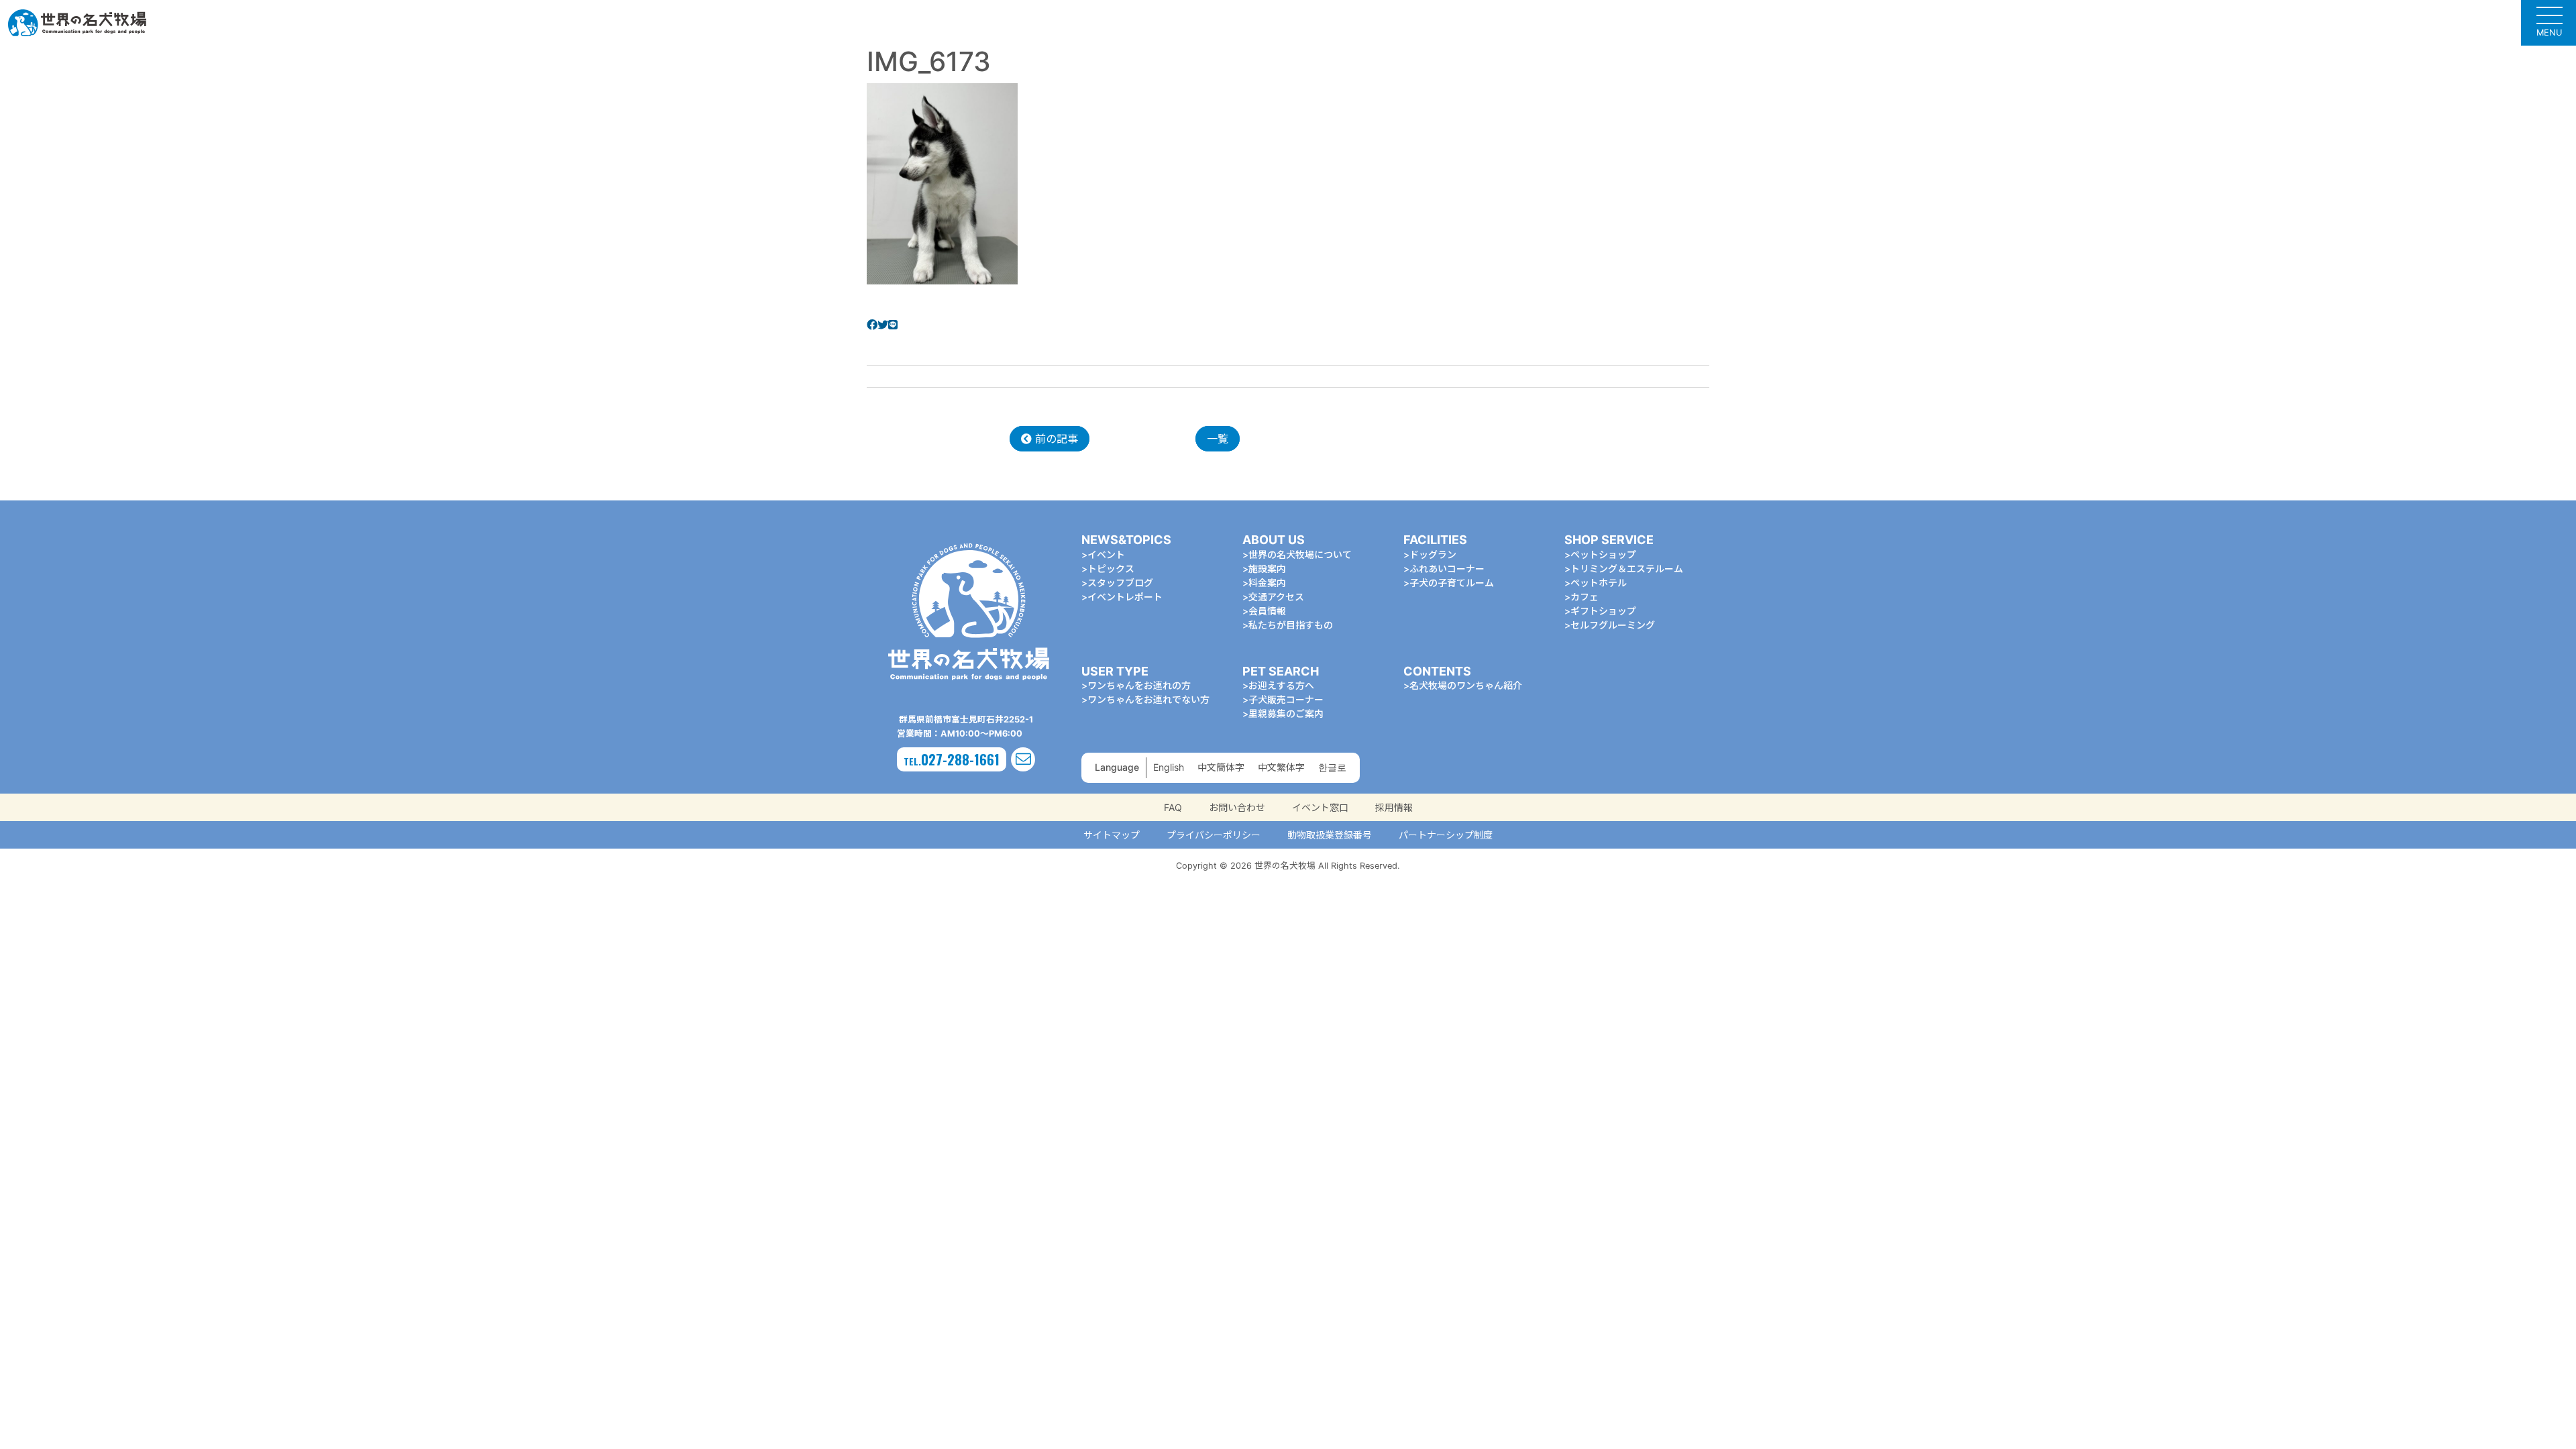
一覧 (1218, 439)
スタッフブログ (1120, 583)
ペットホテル (1599, 583)
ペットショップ (1603, 554)
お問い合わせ (1237, 807)
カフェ (1585, 597)
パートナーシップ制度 (1446, 835)
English (1169, 767)
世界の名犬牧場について (1300, 554)
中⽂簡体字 (1221, 767)
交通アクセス (1276, 597)
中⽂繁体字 (1281, 767)
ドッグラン (1433, 554)
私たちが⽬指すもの (1291, 625)
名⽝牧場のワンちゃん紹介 (1466, 685)
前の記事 (1055, 439)
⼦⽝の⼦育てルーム (1452, 583)
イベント (1106, 554)
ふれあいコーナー (1447, 569)
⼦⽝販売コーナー (1286, 699)
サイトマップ (1112, 835)
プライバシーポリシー (1214, 835)
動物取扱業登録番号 (1330, 835)
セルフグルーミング (1613, 625)
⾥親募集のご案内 (1286, 713)
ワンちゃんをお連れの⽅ (1139, 685)
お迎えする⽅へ (1281, 685)
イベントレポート (1125, 597)
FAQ (1173, 807)
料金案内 (1267, 583)
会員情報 (1267, 611)
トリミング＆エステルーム (1627, 569)
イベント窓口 (1320, 807)
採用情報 (1394, 807)
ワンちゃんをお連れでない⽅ (1148, 699)
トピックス (1111, 569)
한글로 (1332, 767)
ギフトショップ (1603, 611)
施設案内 (1267, 569)
